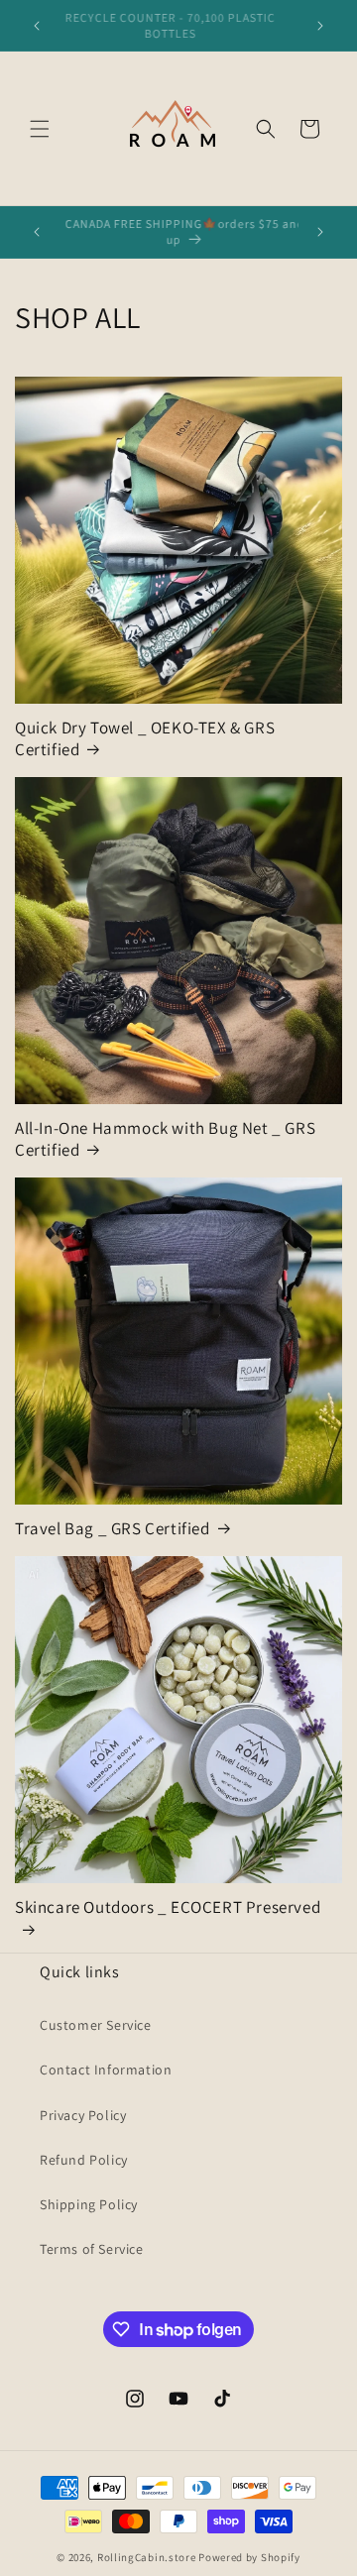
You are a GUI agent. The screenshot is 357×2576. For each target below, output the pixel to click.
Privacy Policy (83, 2115)
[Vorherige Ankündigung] (37, 26)
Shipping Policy (89, 2204)
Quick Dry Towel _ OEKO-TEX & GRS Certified (145, 738)
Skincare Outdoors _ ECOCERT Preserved (168, 1907)
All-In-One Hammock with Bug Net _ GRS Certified (165, 1139)
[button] (40, 129)
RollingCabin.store (147, 2557)
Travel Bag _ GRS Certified (113, 1528)
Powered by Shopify (249, 2557)
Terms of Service (92, 2249)
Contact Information (106, 2070)
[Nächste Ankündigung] (320, 26)
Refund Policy (84, 2160)
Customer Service (96, 2025)
